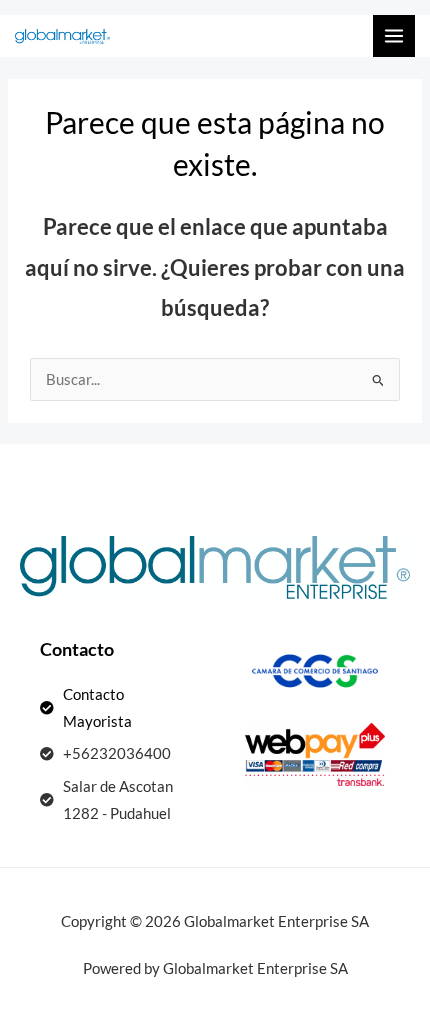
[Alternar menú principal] (394, 36)
